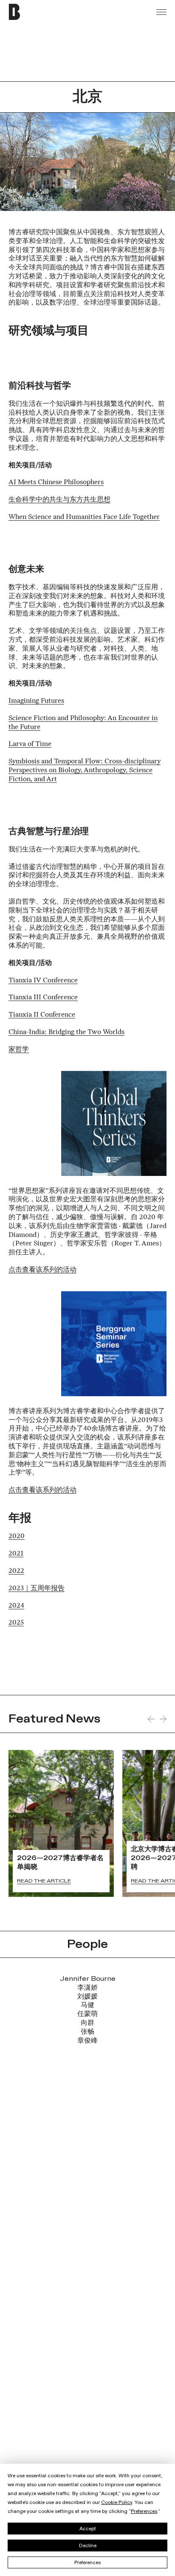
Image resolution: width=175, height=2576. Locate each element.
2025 (16, 1622)
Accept (88, 2529)
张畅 (87, 2032)
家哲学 (19, 1049)
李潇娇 (87, 1988)
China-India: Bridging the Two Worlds (66, 1032)
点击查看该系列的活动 (42, 1269)
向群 (87, 2023)
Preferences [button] (144, 2511)
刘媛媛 (87, 1997)
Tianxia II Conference (42, 1014)
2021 (16, 1553)
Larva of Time (30, 744)
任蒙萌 (87, 2014)
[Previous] (151, 1719)
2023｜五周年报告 (37, 1588)
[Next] (163, 1719)
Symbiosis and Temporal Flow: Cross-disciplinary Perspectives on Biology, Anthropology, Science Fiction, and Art (85, 770)
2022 (16, 1571)
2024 (16, 1605)
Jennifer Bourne (88, 1979)
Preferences (87, 2562)
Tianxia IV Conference (43, 980)
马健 (87, 2005)
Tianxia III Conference (43, 997)
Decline (88, 2545)
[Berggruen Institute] (32, 12)
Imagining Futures (36, 700)
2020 (17, 1536)
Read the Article (44, 1881)
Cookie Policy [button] (117, 2502)
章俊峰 (87, 2041)
